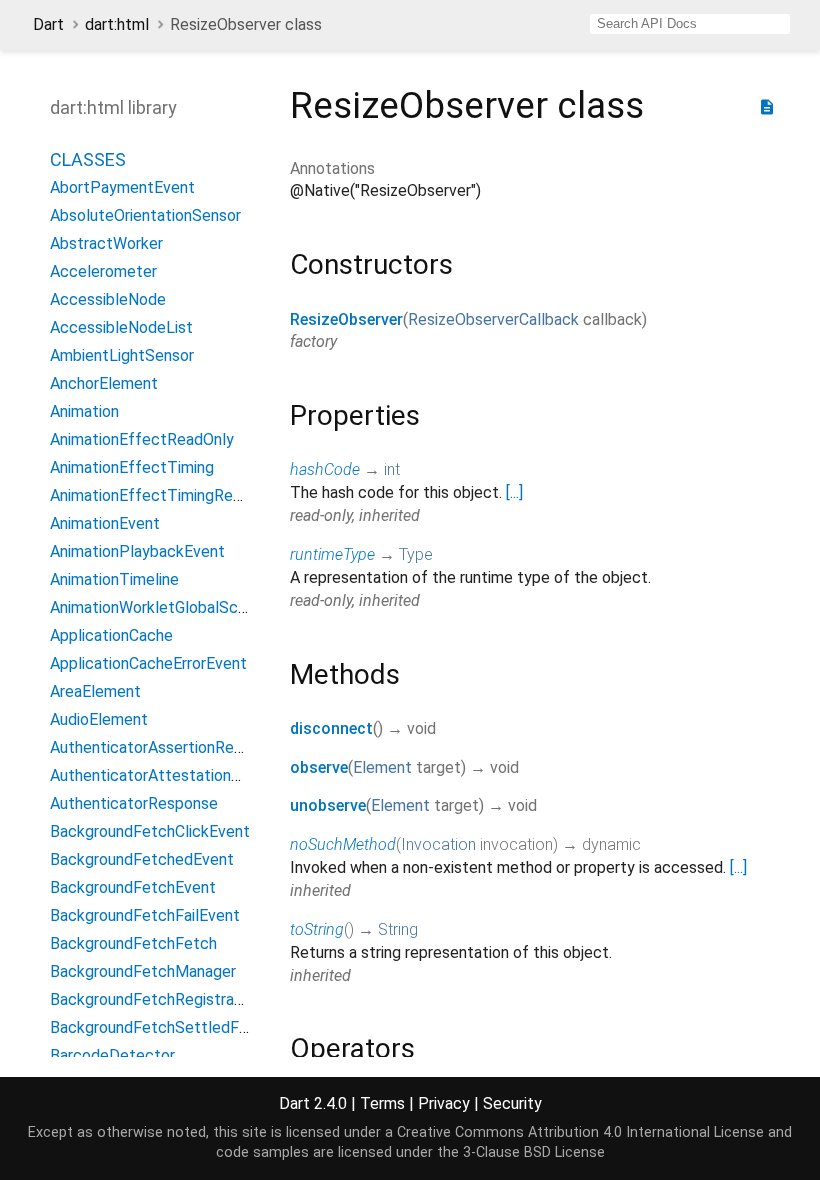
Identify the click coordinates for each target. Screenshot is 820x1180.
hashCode (325, 469)
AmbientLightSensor (122, 355)
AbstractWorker (106, 243)
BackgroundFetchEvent (133, 887)
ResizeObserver (346, 319)
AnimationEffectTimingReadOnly (165, 495)
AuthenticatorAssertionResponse (167, 747)
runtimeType (332, 554)
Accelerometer (103, 271)
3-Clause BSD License (534, 1152)
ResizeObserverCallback (493, 319)
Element (382, 767)
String (398, 929)
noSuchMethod (343, 844)
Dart (48, 24)
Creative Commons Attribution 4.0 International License (580, 1132)
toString (317, 929)
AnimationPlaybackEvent (137, 551)
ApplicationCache (111, 635)
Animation (84, 411)
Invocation (438, 844)
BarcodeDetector (112, 1055)
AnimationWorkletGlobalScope (157, 607)
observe (319, 767)
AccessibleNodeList (121, 327)
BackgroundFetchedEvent (142, 859)
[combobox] (690, 24)
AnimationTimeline (114, 579)
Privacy (444, 1103)
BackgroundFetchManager (143, 971)
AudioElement (99, 719)
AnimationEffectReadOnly (142, 439)
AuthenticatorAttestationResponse (175, 775)
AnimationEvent (105, 523)
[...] (514, 492)
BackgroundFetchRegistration (155, 999)
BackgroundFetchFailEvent (145, 915)
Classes (88, 159)
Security (512, 1103)
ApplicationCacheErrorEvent (148, 663)
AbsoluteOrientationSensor (145, 215)
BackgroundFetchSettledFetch (161, 1027)
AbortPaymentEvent (122, 187)
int (392, 469)
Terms (382, 1103)
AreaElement (95, 691)
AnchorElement (104, 383)
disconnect (331, 728)
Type (416, 554)
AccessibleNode (108, 299)
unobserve (328, 805)
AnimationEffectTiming (132, 467)
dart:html (117, 24)
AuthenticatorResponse (134, 803)
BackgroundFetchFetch (133, 943)
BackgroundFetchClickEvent (150, 831)
